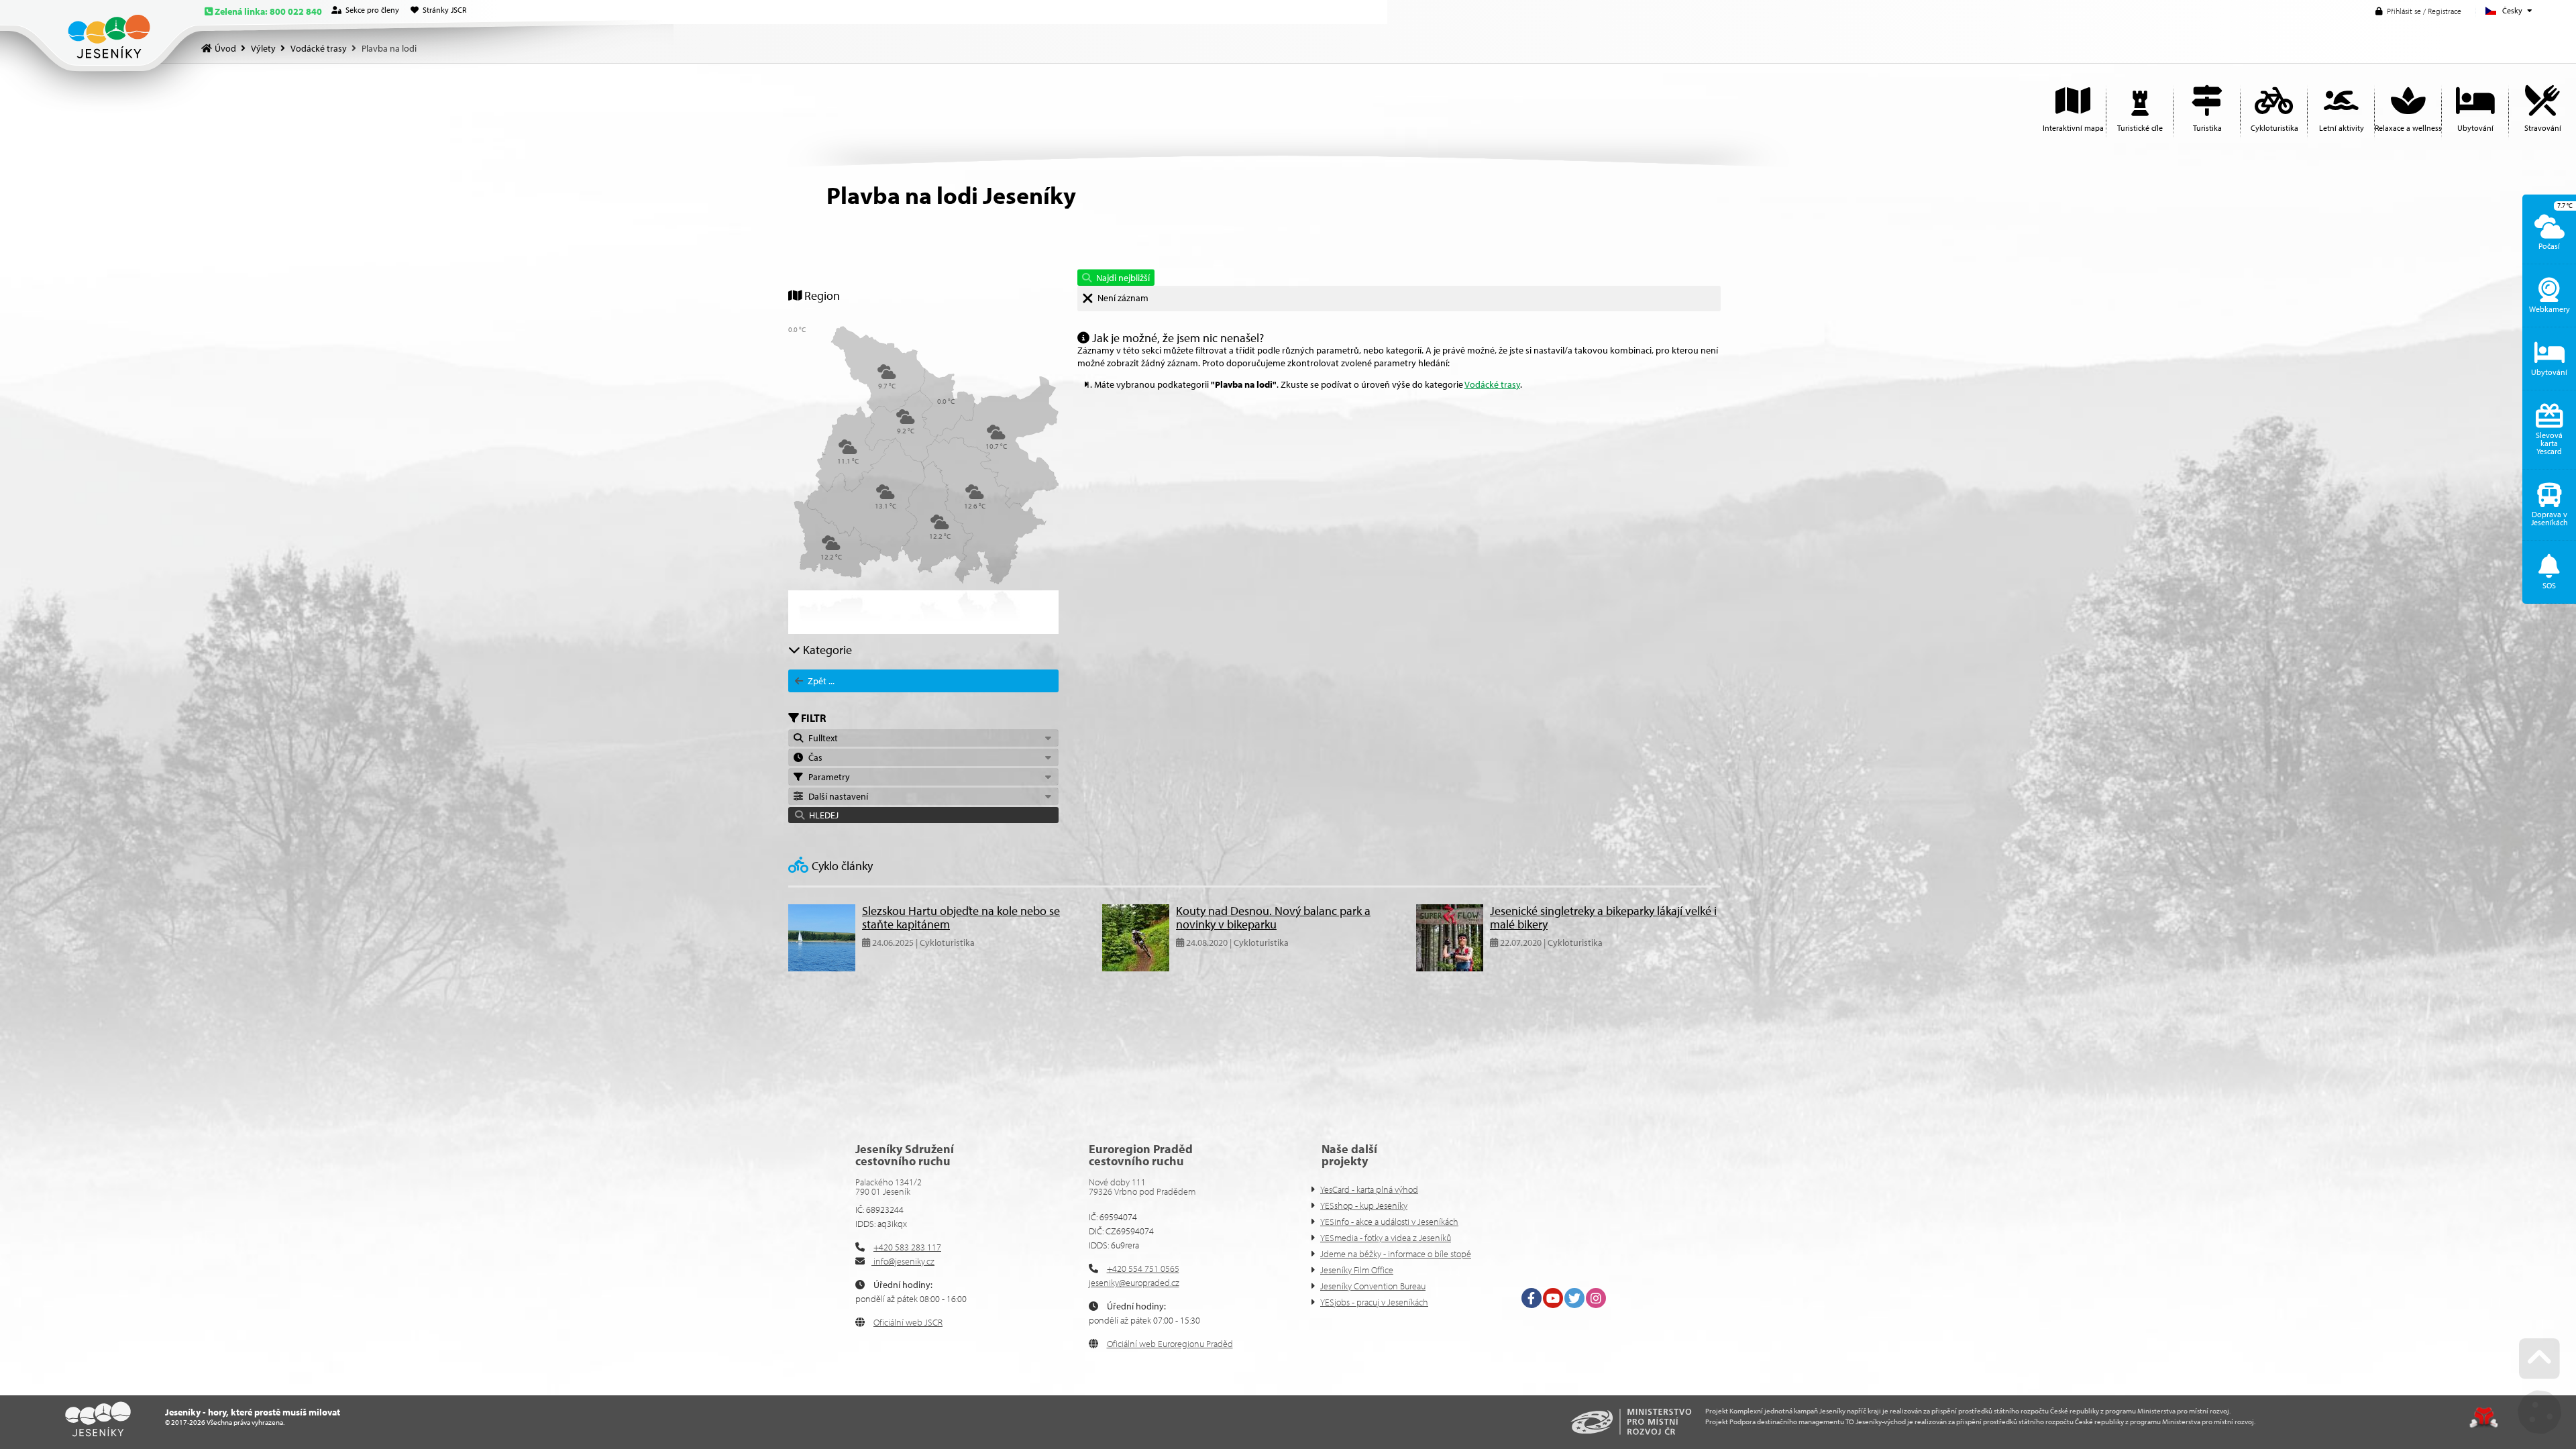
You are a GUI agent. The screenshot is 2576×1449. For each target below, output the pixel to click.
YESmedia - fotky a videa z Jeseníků (1386, 1238)
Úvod (109, 37)
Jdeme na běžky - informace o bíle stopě (1396, 1254)
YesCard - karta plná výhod (1369, 1189)
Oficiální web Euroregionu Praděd (1170, 1344)
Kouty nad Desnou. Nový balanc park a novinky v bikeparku (1273, 917)
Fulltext (821, 738)
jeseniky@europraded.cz (1134, 1283)
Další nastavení (836, 796)
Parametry (827, 777)
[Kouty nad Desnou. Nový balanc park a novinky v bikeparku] (1136, 968)
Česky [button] (2512, 10)
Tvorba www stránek (2484, 1417)
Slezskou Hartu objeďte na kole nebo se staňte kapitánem (961, 917)
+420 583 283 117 (907, 1247)
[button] (2418, 11)
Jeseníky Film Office (1357, 1270)
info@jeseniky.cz (903, 1261)
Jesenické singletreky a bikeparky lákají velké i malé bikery (1603, 917)
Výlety (263, 48)
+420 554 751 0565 (1143, 1269)
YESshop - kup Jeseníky (1364, 1205)
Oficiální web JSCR (908, 1322)
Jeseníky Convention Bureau (1373, 1286)
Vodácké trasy (319, 48)
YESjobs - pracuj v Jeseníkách (1374, 1302)
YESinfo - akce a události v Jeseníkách (1389, 1222)
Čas (813, 757)
